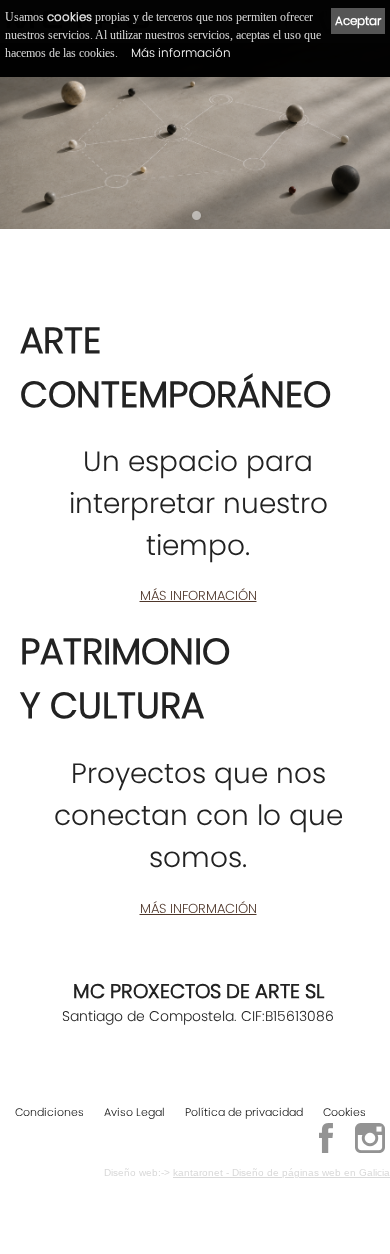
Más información (181, 52)
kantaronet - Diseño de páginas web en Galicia (281, 1172)
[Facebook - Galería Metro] (326, 1150)
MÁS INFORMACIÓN (198, 595)
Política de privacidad (244, 1112)
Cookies (344, 1112)
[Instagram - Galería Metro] (370, 1150)
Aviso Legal (134, 1112)
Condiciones (49, 1112)
